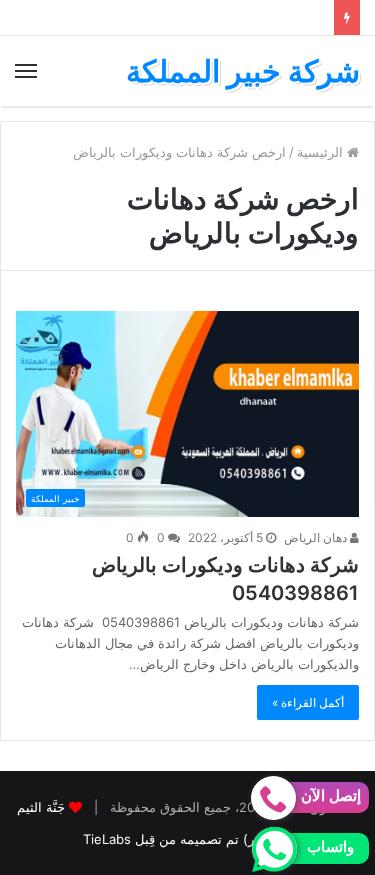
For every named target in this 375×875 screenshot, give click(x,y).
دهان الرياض (317, 537)
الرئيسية (322, 152)
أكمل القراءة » (308, 702)
